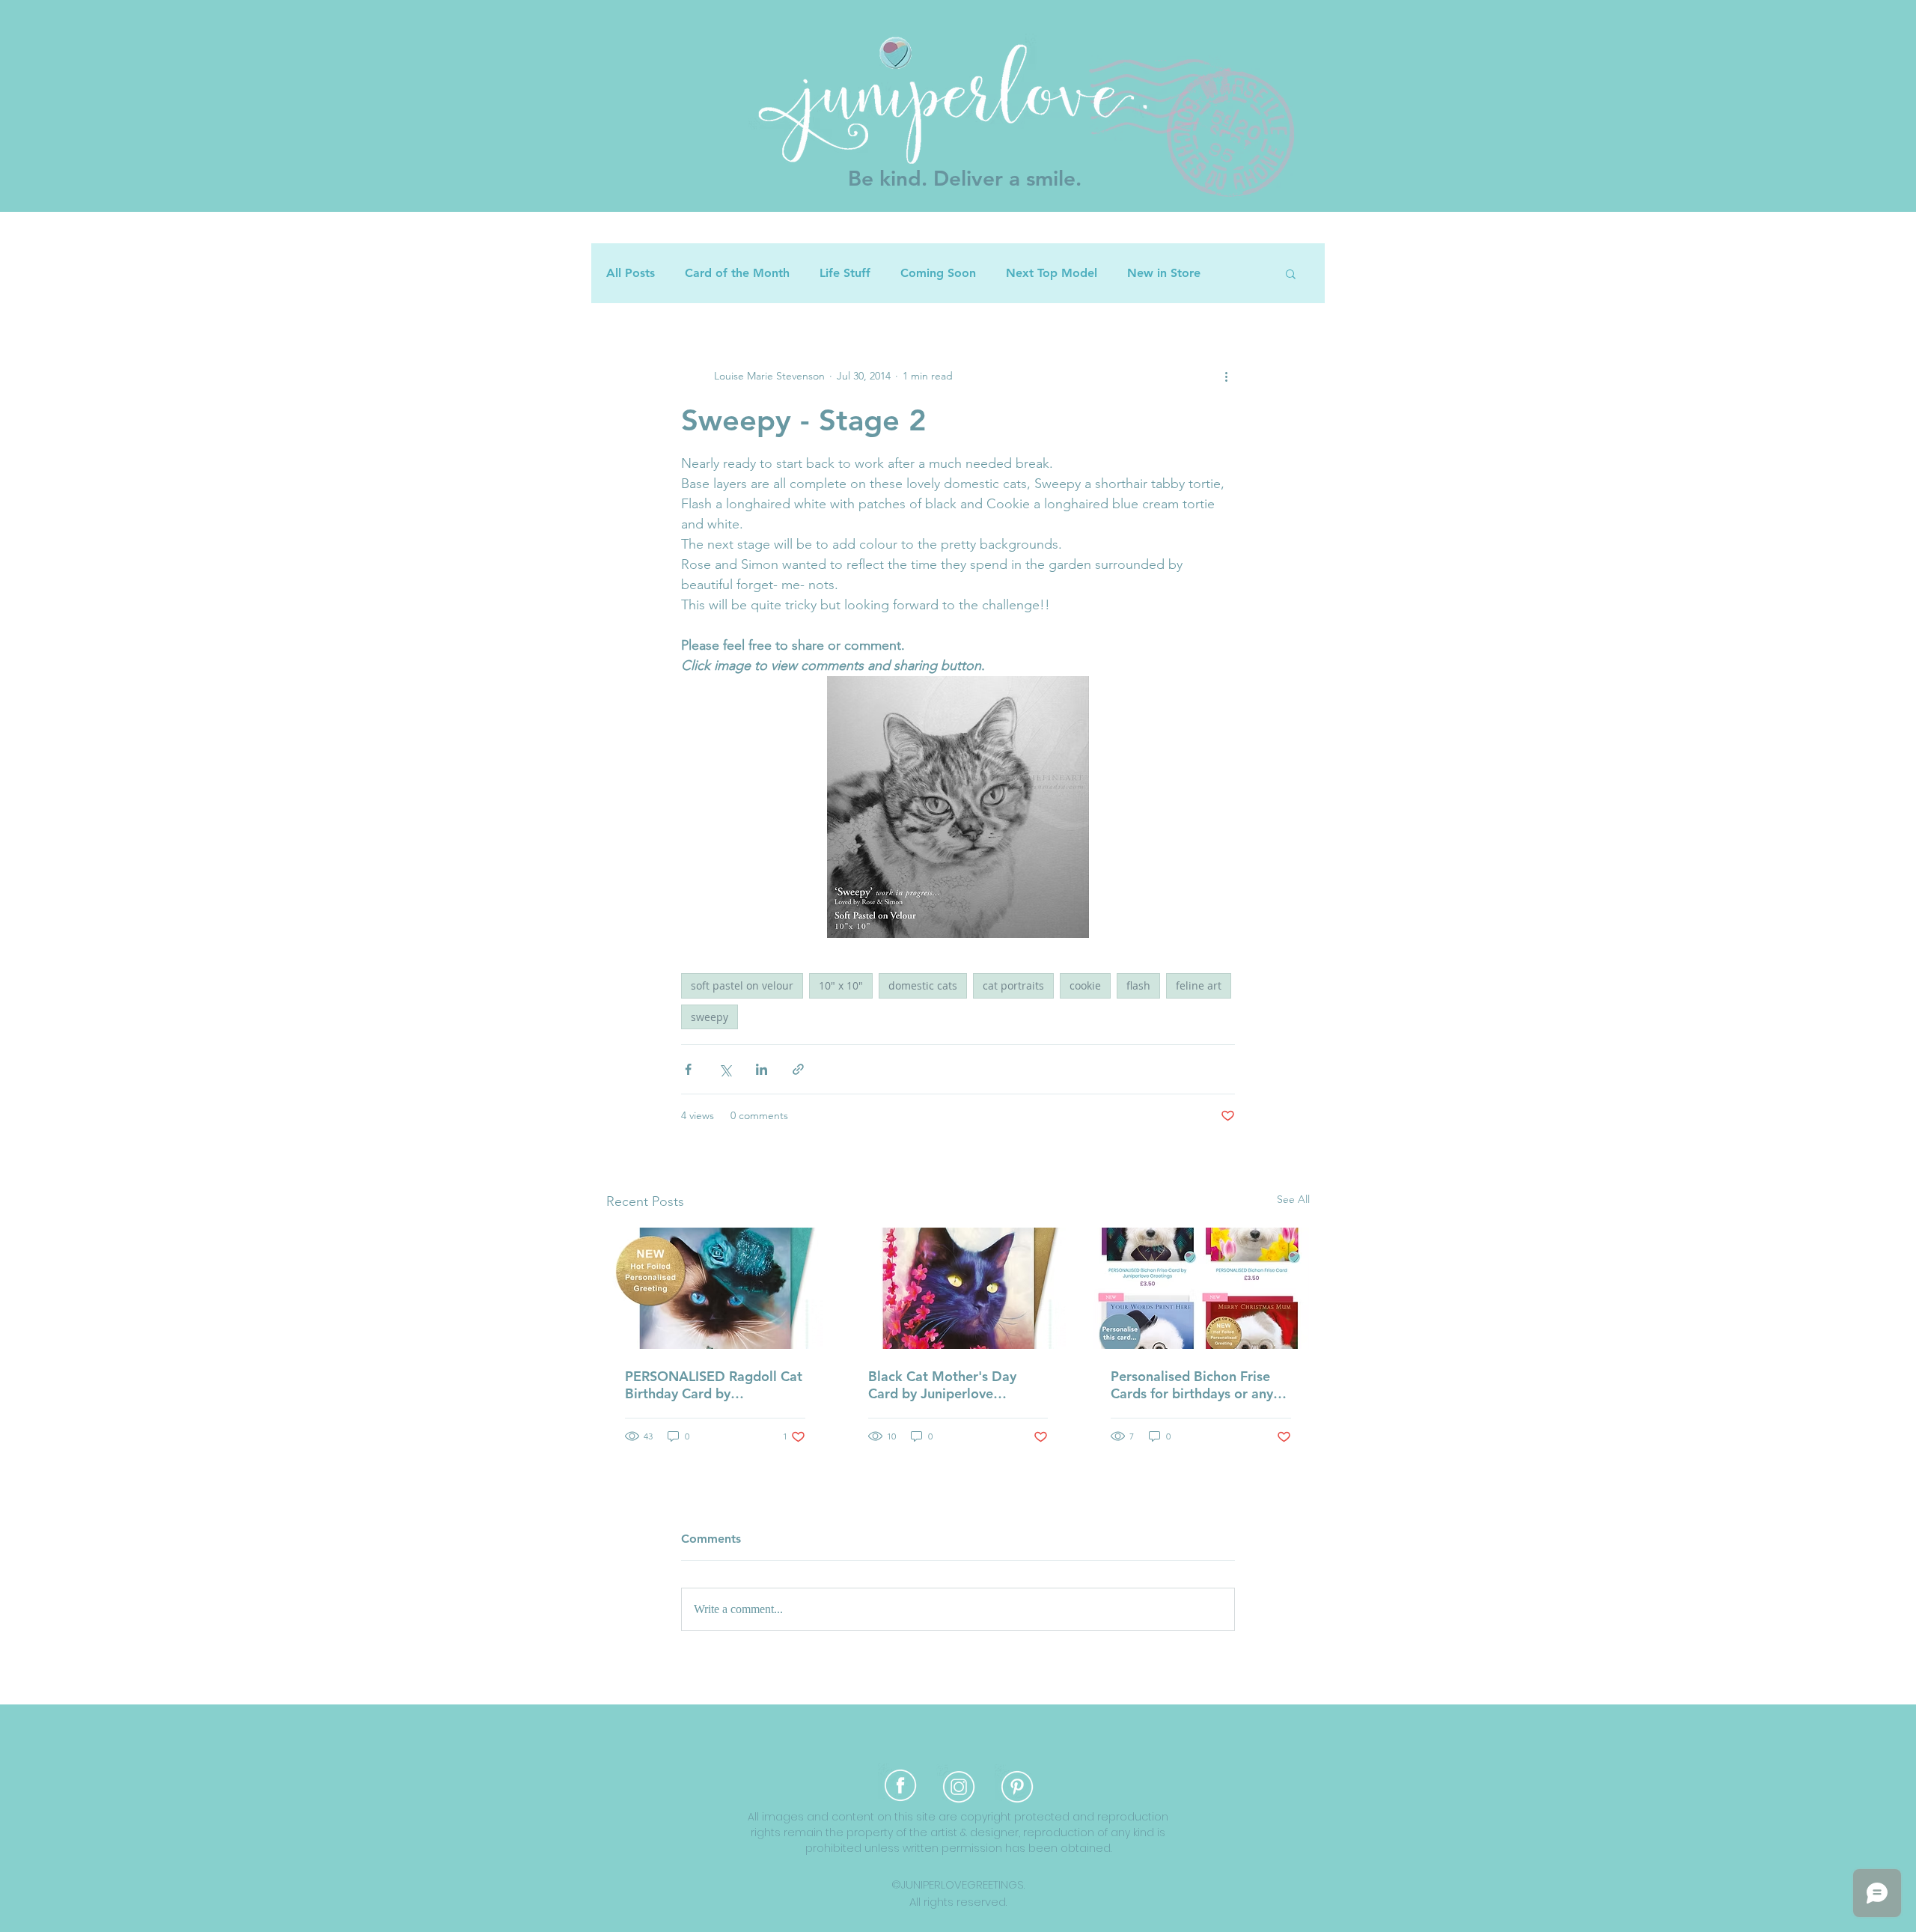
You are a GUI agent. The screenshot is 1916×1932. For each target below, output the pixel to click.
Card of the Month (737, 273)
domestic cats (923, 985)
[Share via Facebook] (688, 1069)
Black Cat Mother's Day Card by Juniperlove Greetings (942, 1385)
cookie (1085, 985)
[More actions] (1226, 376)
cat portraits (1013, 985)
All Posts (631, 273)
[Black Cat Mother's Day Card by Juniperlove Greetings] (958, 1288)
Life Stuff (845, 273)
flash (1138, 985)
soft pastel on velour (742, 985)
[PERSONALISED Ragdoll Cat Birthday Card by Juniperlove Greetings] (715, 1288)
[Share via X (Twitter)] (725, 1069)
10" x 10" (841, 985)
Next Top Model (1052, 273)
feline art (1199, 985)
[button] (1291, 273)
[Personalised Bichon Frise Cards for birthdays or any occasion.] (1201, 1288)
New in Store (1164, 273)
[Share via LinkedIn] (762, 1069)
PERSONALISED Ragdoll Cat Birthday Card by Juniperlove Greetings (714, 1385)
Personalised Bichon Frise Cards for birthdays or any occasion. (1192, 1385)
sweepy (710, 1017)
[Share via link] (798, 1069)
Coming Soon (938, 273)
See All (1293, 1199)
